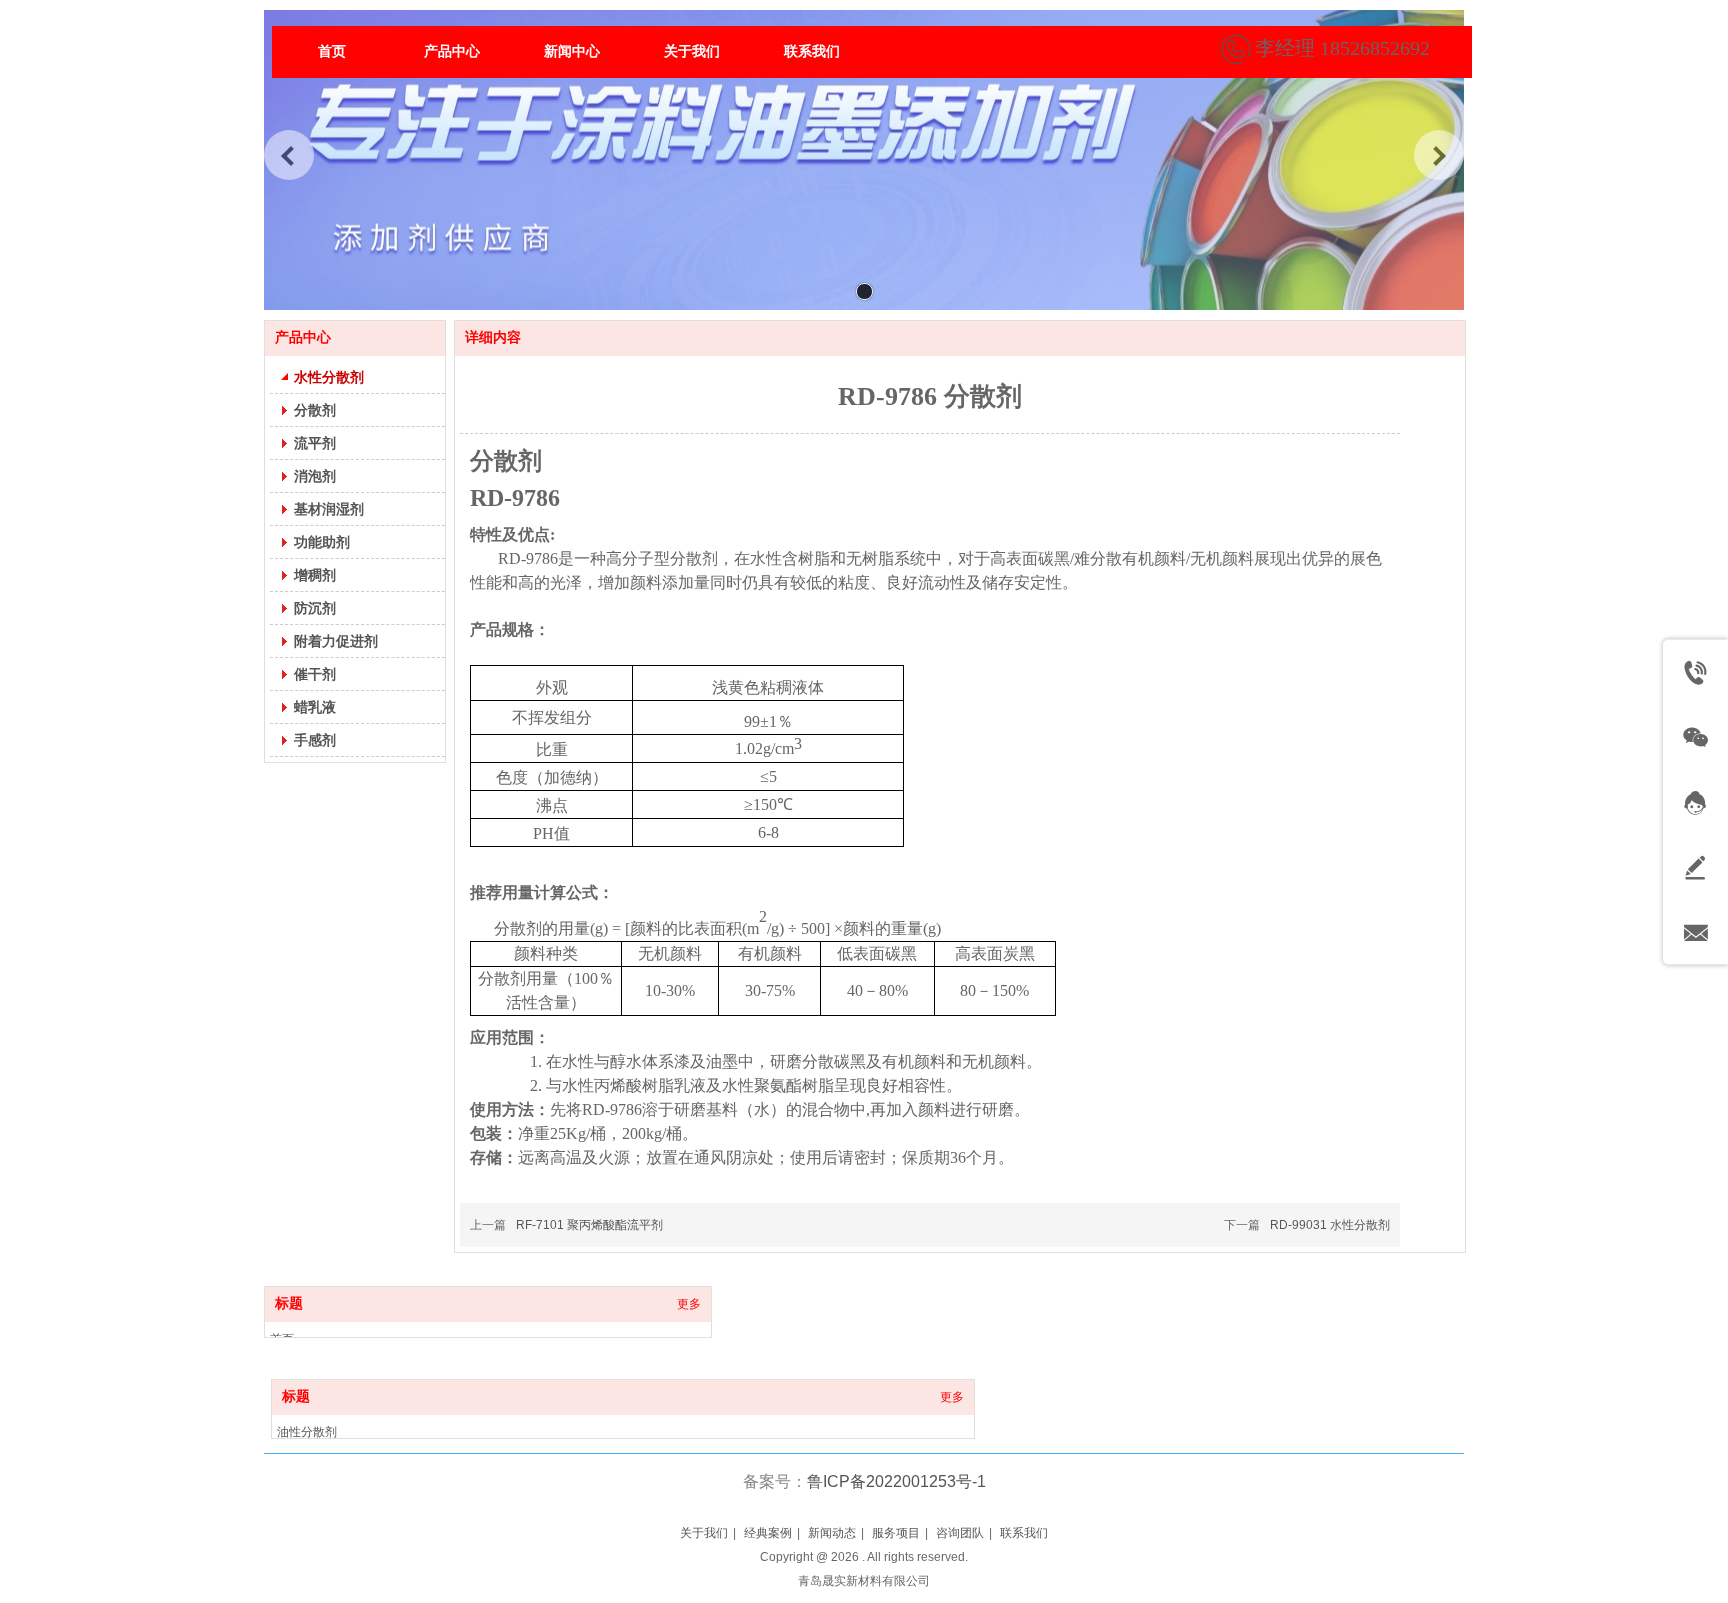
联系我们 (1024, 1533)
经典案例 (768, 1533)
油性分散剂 (307, 1432)
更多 (689, 1304)
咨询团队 (960, 1533)
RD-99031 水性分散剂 (1330, 1225)
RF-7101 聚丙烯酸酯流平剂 (589, 1225)
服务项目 (896, 1533)
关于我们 (704, 1533)
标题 (289, 1303)
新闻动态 (832, 1533)
